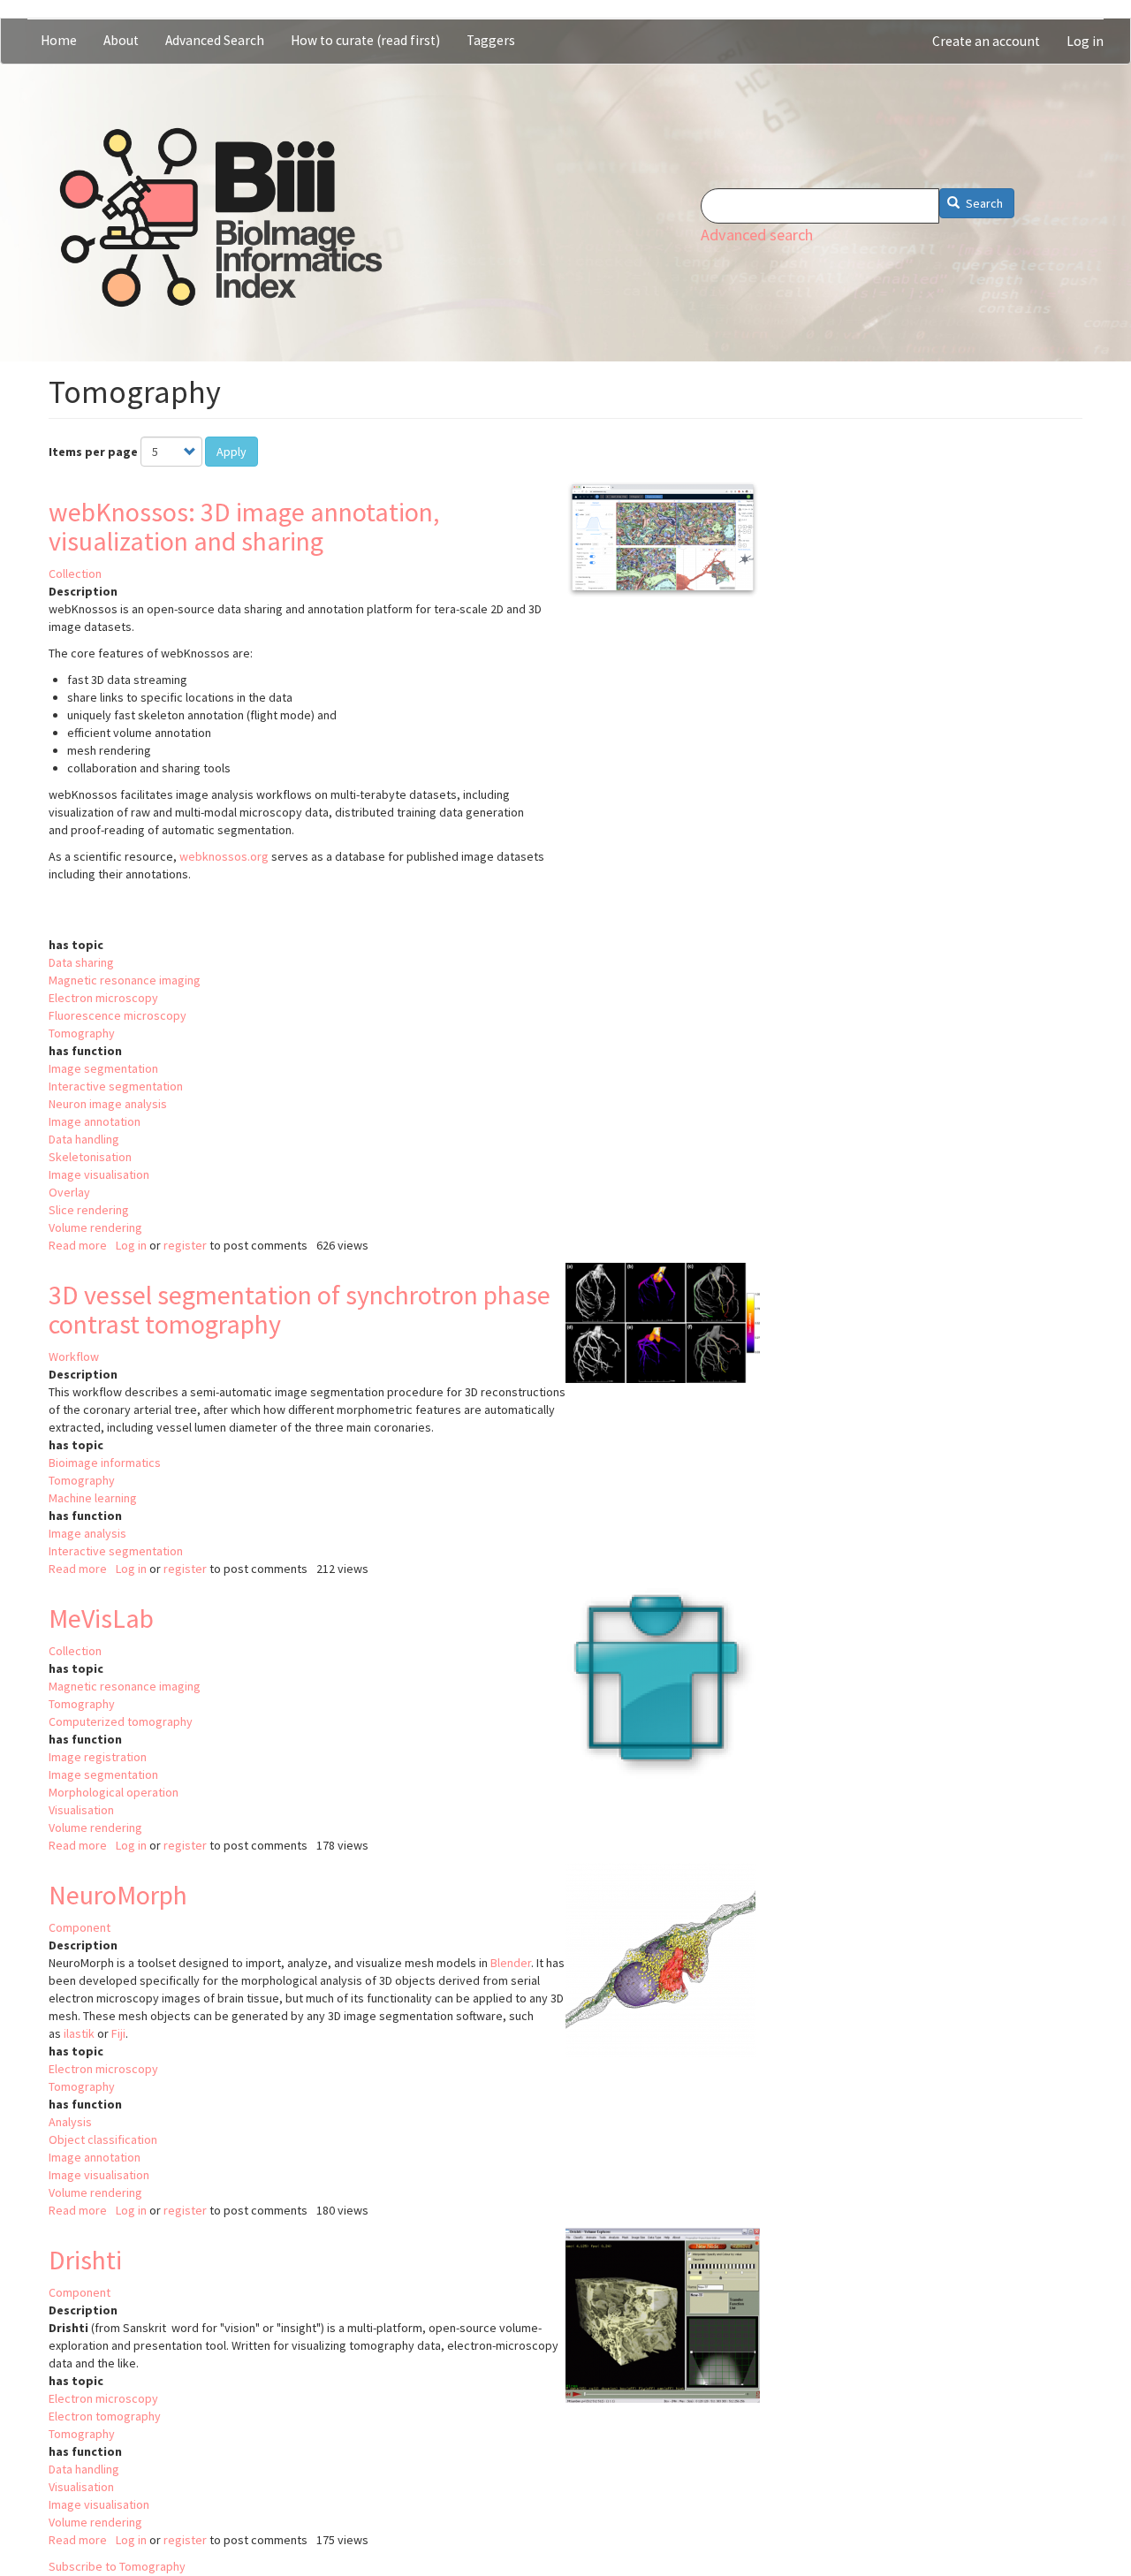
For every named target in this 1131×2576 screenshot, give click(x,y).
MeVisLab (101, 1618)
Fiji (118, 2033)
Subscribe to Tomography (117, 2566)
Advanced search (757, 235)
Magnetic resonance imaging (125, 980)
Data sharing (81, 962)
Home (59, 40)
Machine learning (93, 1498)
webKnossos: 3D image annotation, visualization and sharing (244, 526)
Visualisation (81, 1810)
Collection (75, 574)
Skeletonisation (90, 1157)
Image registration (98, 1757)
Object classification (103, 2139)
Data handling (84, 1139)
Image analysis (87, 1533)
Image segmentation (103, 1068)
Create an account (986, 41)
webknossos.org (224, 856)
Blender (511, 1963)
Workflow (74, 1356)
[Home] (221, 217)
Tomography (82, 1033)
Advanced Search (215, 40)
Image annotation (95, 1121)
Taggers (491, 40)
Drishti (85, 2260)
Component (80, 1927)
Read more (78, 1245)
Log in (1085, 41)
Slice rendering (89, 1210)
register (185, 1245)
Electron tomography (105, 2416)
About (121, 40)
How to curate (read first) (365, 40)
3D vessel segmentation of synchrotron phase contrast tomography (300, 1309)
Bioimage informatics (105, 1463)
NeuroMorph (118, 1895)
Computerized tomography (121, 1721)
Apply (232, 452)
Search (983, 203)
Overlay (69, 1192)
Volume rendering (95, 1227)
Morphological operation (114, 1792)
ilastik (79, 2033)
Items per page (93, 452)
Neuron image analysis (108, 1104)
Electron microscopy (103, 998)
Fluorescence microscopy (118, 1015)
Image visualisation (99, 1174)
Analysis (70, 2122)
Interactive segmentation (116, 1086)
